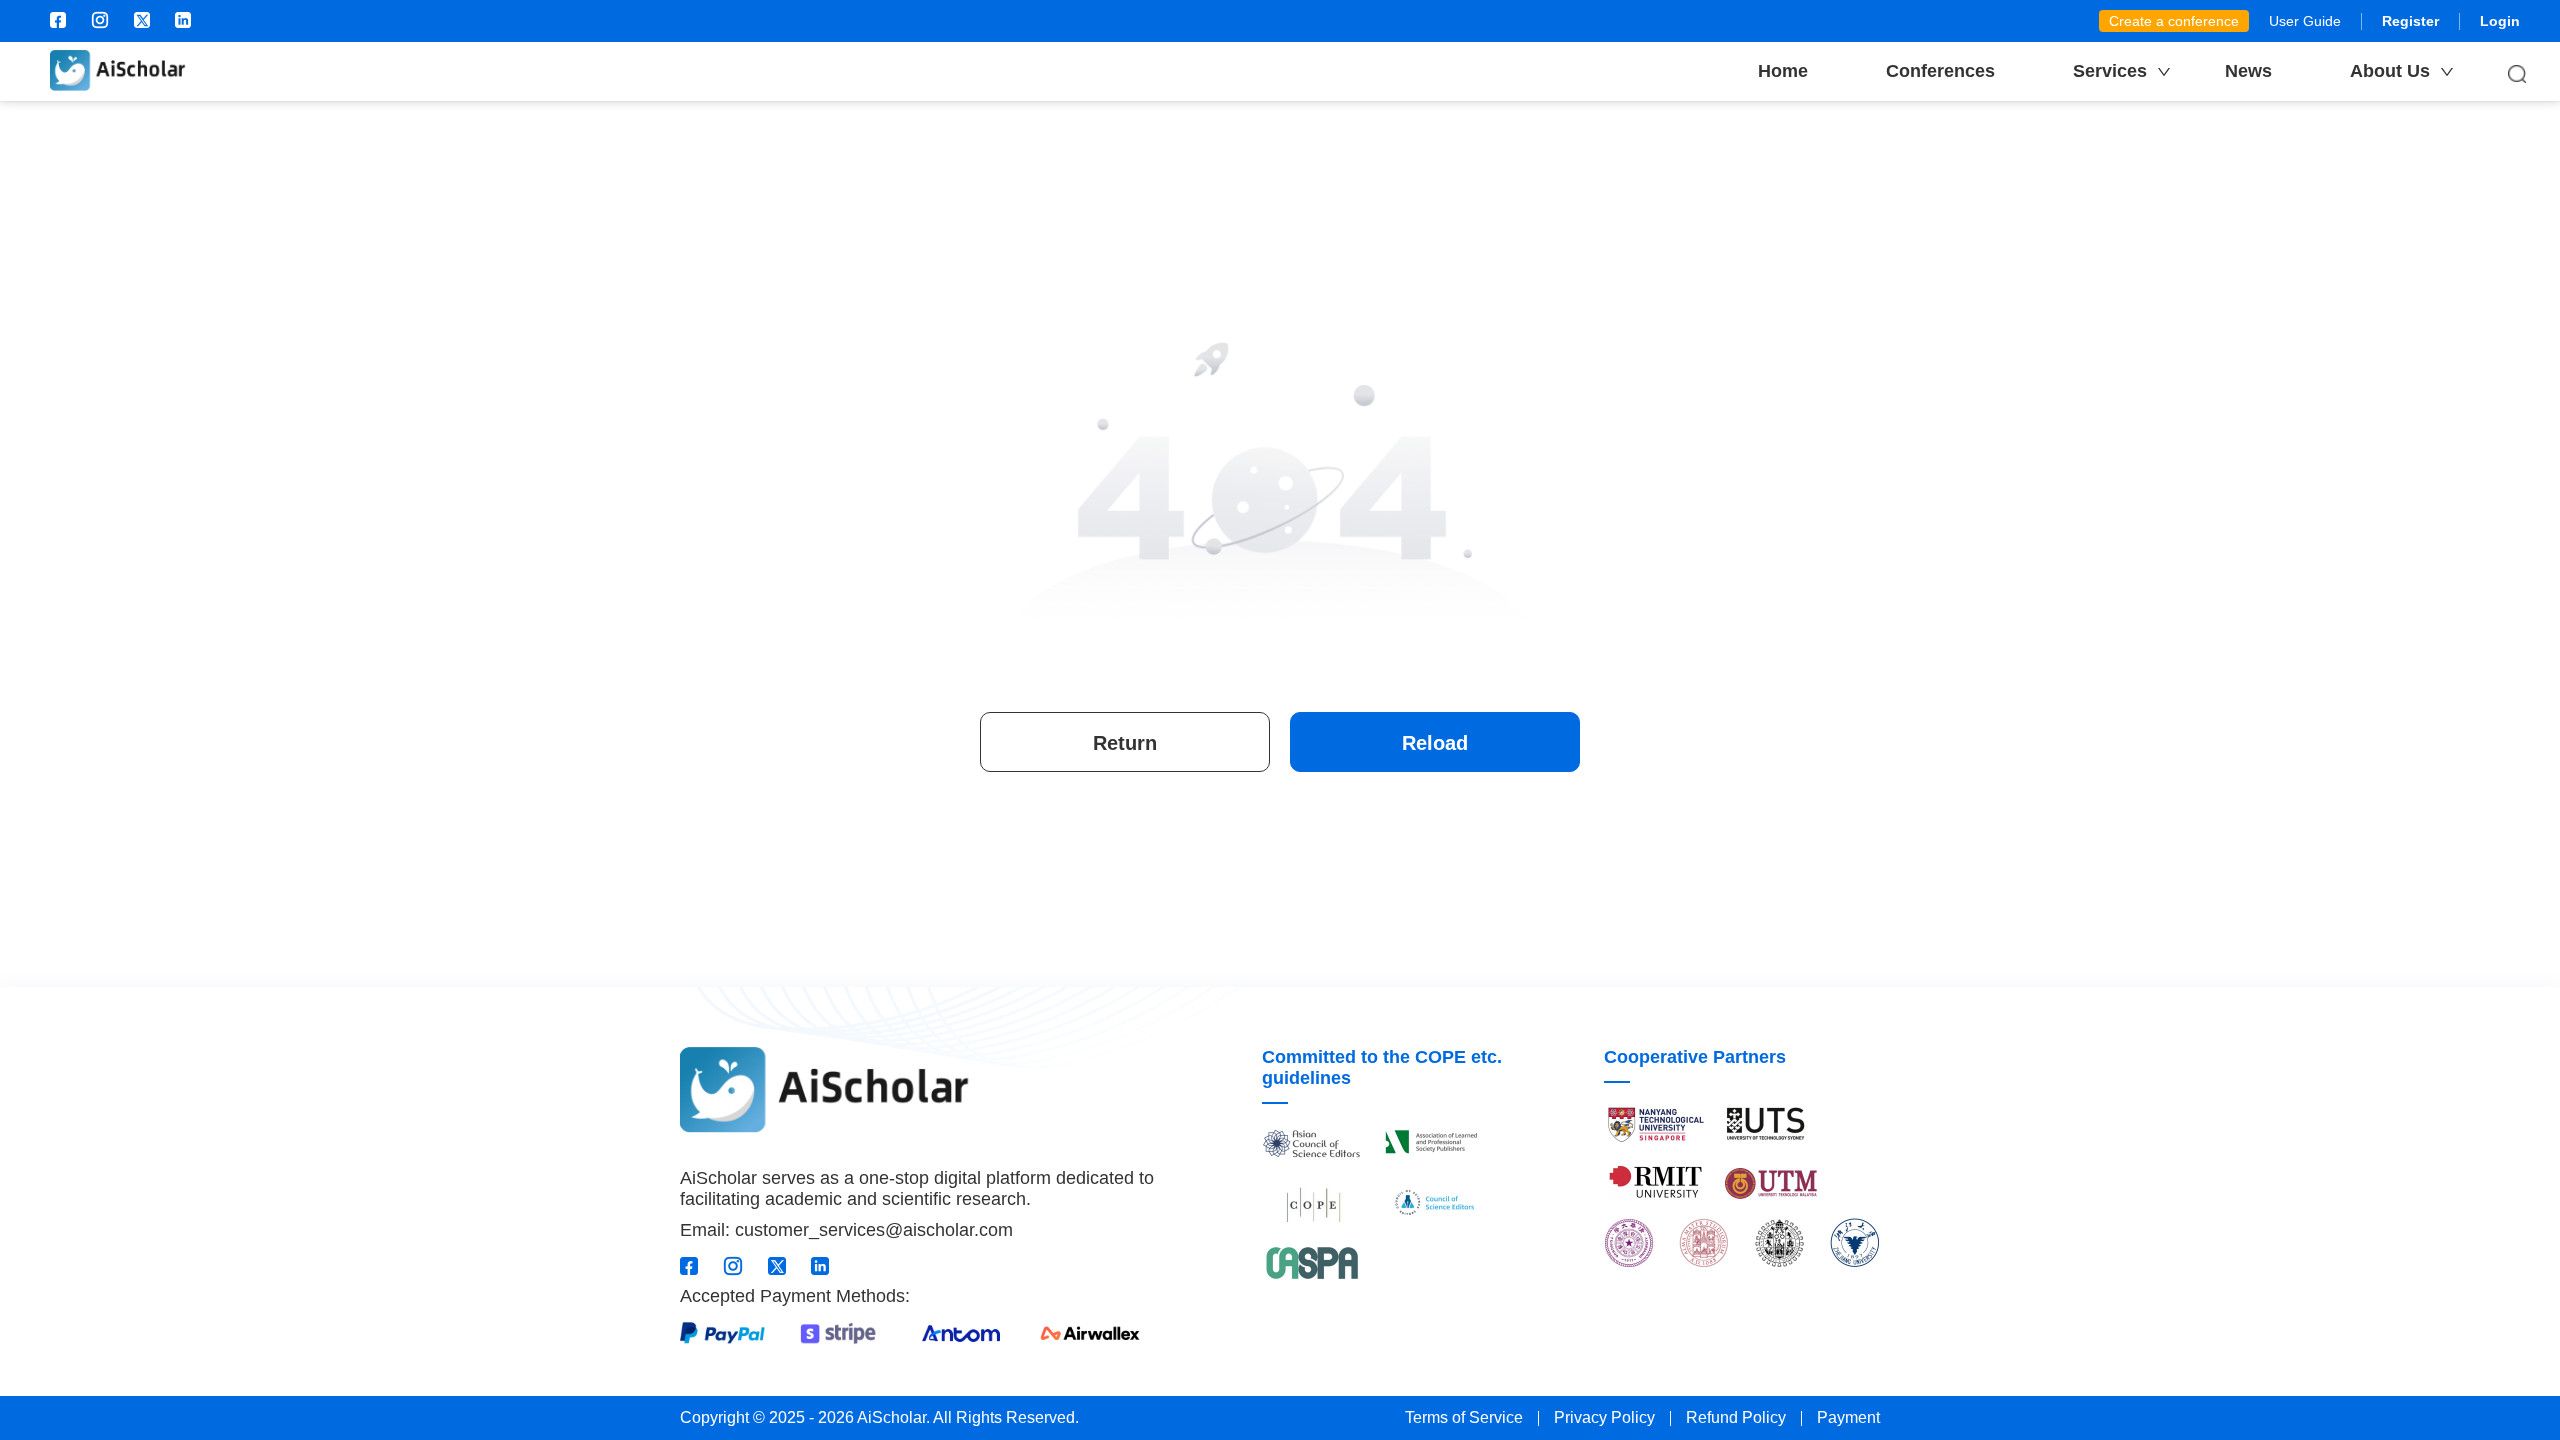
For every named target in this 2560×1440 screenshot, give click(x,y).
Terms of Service (1464, 1417)
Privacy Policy (1604, 1417)
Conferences (1940, 71)
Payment (1848, 1417)
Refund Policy (1736, 1417)
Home (1783, 71)
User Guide (2305, 21)
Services (2110, 71)
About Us (2390, 71)
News (2248, 71)
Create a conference (2174, 21)
